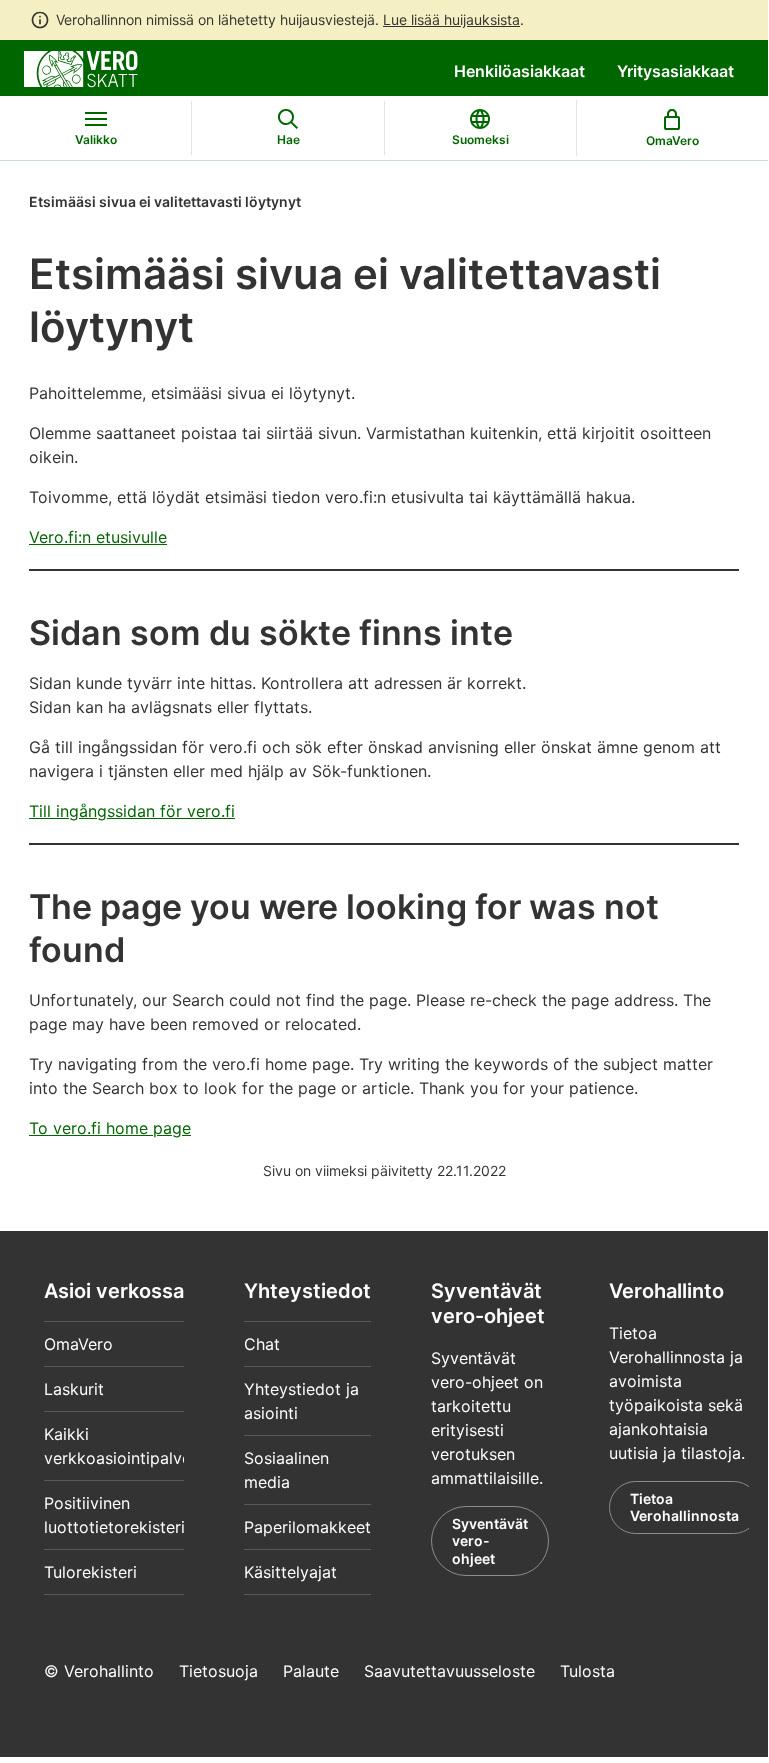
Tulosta (587, 1671)
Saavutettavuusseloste (449, 1671)
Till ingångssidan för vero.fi (132, 811)
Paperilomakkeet (307, 1527)
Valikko (96, 139)
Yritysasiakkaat (675, 71)
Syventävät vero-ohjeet (490, 1541)
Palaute (311, 1671)
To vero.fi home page (110, 1128)
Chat (262, 1344)
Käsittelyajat (290, 1572)
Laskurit (74, 1389)
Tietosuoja (218, 1671)
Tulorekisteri (90, 1572)
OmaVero (78, 1344)
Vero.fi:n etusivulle (98, 537)
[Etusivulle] (81, 67)
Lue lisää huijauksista (451, 19)
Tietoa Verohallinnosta (684, 1507)
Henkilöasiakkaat (519, 71)
